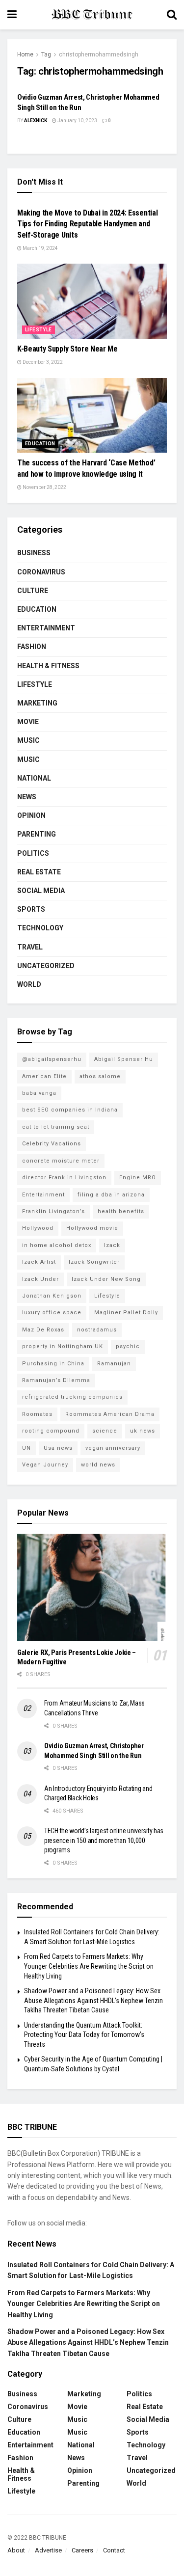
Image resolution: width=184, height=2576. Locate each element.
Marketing (37, 703)
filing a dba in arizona (111, 1195)
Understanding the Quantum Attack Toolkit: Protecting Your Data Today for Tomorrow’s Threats (84, 2035)
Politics (33, 853)
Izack (112, 1245)
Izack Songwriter (94, 1262)
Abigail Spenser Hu (124, 1059)
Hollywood (38, 1228)
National (34, 778)
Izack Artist (39, 1262)
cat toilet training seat (56, 1127)
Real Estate (39, 872)
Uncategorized (46, 966)
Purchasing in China (53, 1364)
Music (28, 740)
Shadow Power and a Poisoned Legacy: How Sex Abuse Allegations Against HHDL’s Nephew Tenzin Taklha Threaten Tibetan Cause (93, 2000)
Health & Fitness (48, 666)
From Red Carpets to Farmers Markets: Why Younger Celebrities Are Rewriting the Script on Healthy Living (89, 1966)
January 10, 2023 (77, 121)
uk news (143, 1431)
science (105, 1431)
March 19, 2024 (40, 248)
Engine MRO (138, 1178)
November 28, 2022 (44, 487)
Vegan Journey (45, 1465)
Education (40, 444)
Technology (40, 928)
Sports (31, 909)
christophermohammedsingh (99, 54)
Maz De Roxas (43, 1330)
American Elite (44, 1076)
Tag (46, 54)
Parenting (37, 834)
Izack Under (40, 1279)
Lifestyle (39, 330)
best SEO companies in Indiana (70, 1110)
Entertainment (46, 628)
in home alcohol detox (57, 1245)
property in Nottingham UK (63, 1346)
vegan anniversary (113, 1448)
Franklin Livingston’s (53, 1211)
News (27, 797)
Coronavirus (41, 572)
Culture (33, 591)
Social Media (41, 891)
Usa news (58, 1448)
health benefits (121, 1211)
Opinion (31, 815)
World (29, 984)
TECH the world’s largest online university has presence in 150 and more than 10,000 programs (104, 1840)
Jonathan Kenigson (52, 1296)
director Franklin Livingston (64, 1178)
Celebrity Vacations (52, 1144)
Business (34, 553)
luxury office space (52, 1313)
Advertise (48, 2550)
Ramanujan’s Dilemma (56, 1380)
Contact (114, 2550)
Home (25, 54)
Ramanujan (114, 1364)
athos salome (100, 1076)
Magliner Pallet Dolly (126, 1313)
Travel (30, 947)
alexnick (36, 121)
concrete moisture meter (61, 1161)
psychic (128, 1346)
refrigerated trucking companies (72, 1397)
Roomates (37, 1414)
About (16, 2550)
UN (26, 1448)
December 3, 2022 (42, 362)
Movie (28, 722)
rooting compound (51, 1431)
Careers (82, 2550)
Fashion (32, 647)
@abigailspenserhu (52, 1059)
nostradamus (97, 1330)
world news (98, 1465)
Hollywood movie (92, 1228)
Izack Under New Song (106, 1279)
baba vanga (39, 1093)
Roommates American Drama (110, 1414)
